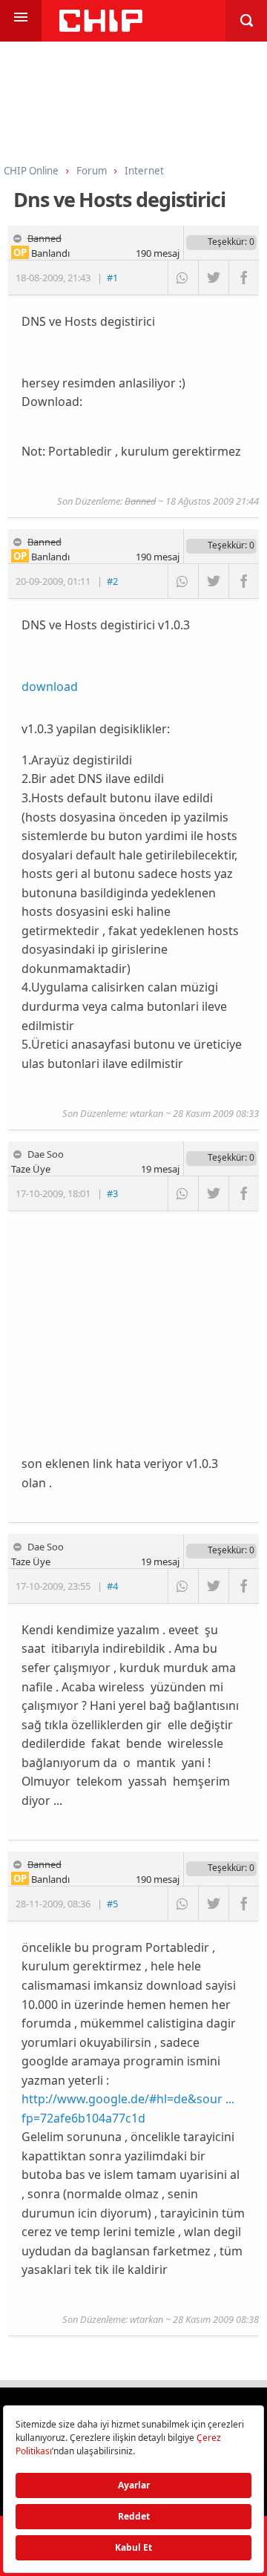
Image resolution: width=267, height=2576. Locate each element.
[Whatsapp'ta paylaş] (183, 278)
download (50, 686)
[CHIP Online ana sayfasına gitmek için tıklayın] (101, 28)
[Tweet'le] (213, 278)
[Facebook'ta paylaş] (244, 278)
